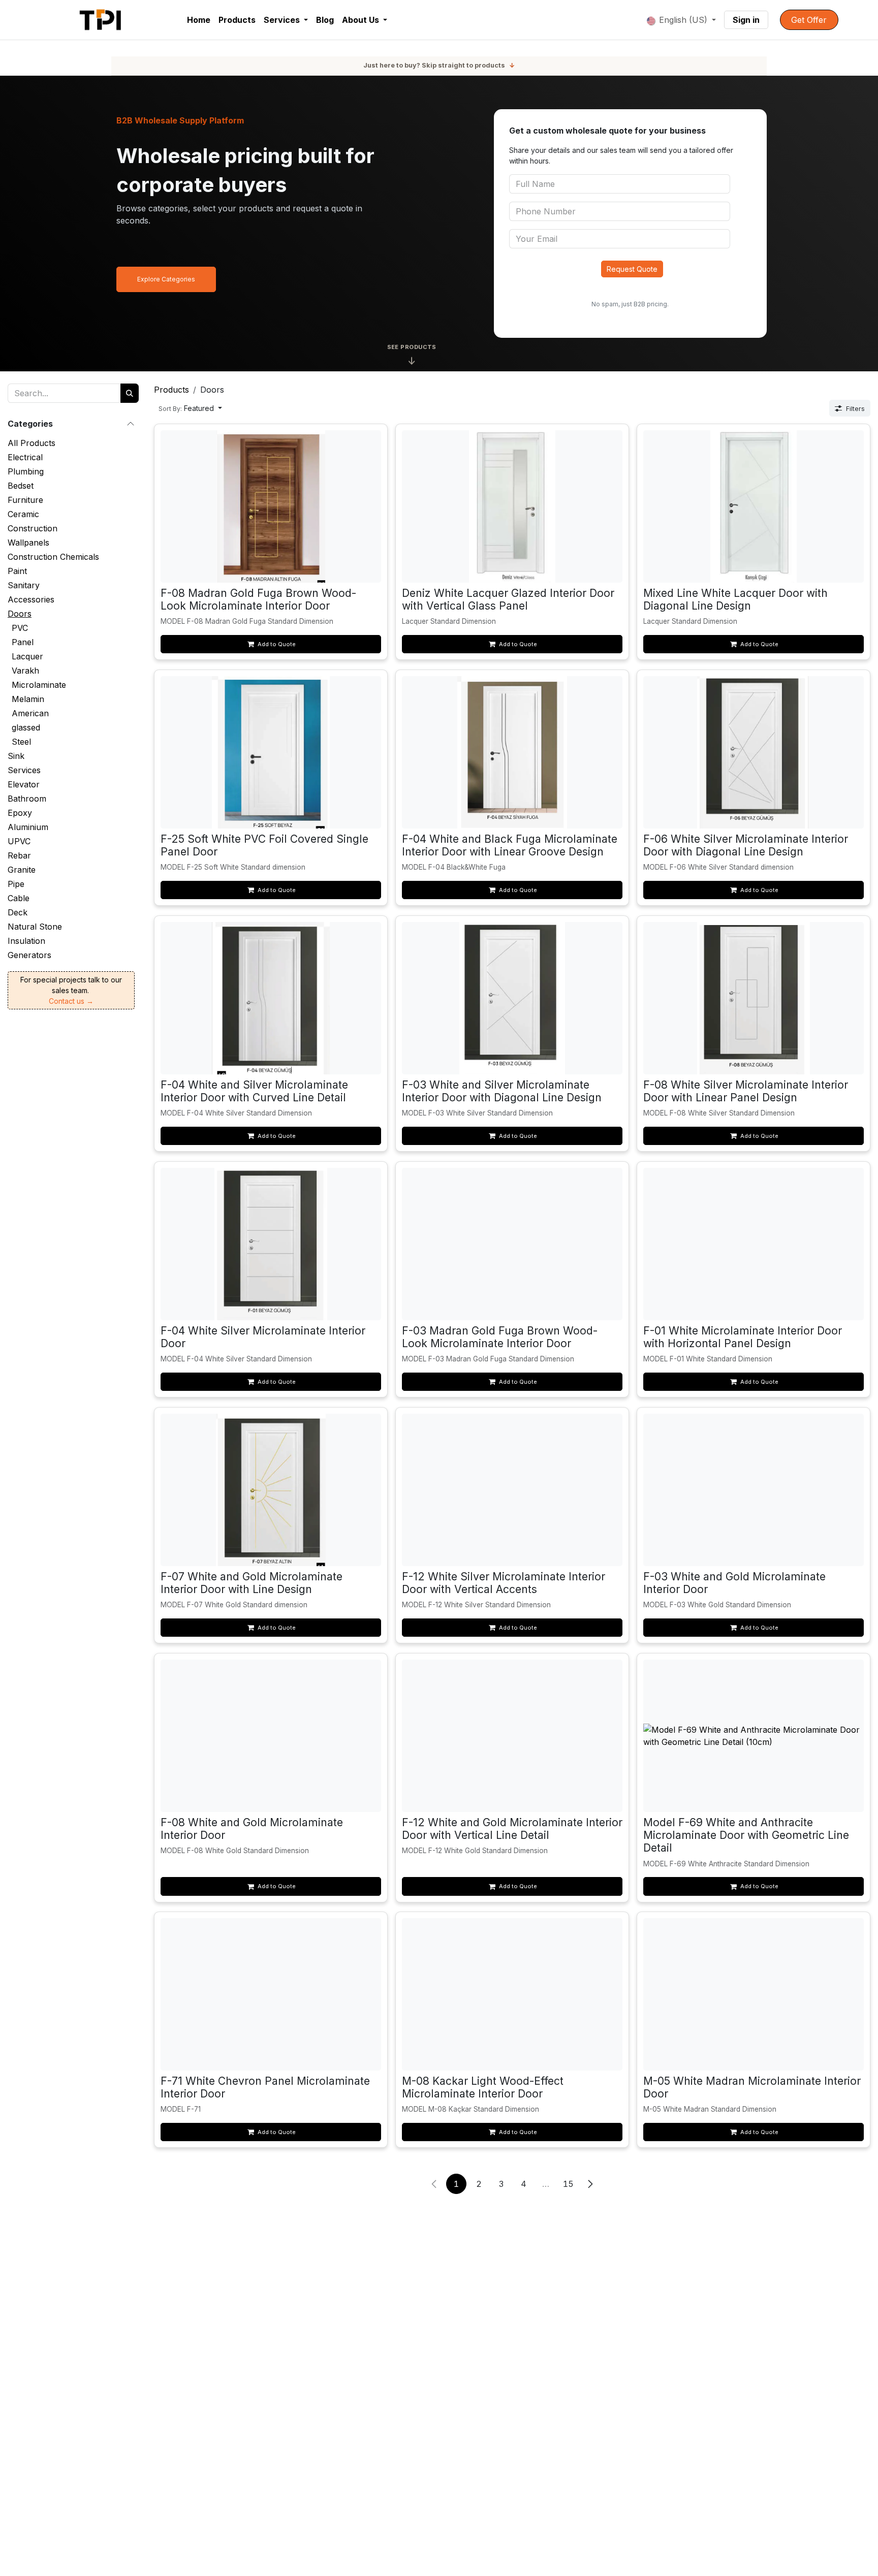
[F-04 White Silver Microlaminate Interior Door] (271, 1244)
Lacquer (27, 656)
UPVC (19, 841)
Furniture (25, 500)
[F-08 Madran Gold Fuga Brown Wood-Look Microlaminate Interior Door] (271, 506)
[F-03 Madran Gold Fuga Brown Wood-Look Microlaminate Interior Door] (512, 1244)
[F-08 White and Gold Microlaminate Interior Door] (271, 1736)
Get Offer (809, 20)
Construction (33, 528)
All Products (32, 443)
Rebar (19, 855)
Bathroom (27, 799)
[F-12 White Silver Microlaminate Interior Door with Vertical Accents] (512, 1490)
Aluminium (28, 827)
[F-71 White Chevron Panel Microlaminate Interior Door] (271, 1994)
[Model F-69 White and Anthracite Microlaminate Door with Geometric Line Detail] (754, 1736)
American (30, 713)
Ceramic (23, 514)
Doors (20, 614)
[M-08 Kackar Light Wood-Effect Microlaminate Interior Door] (512, 1994)
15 (568, 2184)
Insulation (26, 941)
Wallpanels (28, 543)
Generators (29, 955)
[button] (190, 408)
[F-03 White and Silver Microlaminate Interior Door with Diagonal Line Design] (512, 998)
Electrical (25, 457)
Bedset (21, 486)
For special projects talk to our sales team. (71, 990)
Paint (17, 571)
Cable (19, 898)
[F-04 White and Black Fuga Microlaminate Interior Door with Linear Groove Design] (512, 752)
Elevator (24, 784)
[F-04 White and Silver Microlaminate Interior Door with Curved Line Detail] (271, 998)
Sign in (746, 20)
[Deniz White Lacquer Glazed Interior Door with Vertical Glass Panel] (512, 506)
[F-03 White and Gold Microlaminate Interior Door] (754, 1490)
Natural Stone (35, 927)
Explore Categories (166, 279)
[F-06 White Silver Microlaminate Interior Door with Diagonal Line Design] (754, 752)
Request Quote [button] (632, 269)
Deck (18, 912)
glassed (26, 727)
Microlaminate (39, 685)
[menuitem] (199, 20)
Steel (21, 742)
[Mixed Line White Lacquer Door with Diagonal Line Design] (754, 506)
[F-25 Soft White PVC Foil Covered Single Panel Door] (271, 752)
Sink (16, 756)
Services (24, 770)
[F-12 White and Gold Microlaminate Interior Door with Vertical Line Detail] (512, 1736)
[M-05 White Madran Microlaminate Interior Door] (754, 1994)
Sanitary (24, 585)
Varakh (25, 671)
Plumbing (26, 471)
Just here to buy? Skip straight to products (439, 65)
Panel (23, 642)
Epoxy (20, 813)
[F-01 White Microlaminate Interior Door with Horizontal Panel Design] (754, 1244)
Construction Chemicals (53, 557)
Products (171, 390)
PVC (20, 628)
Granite (22, 870)
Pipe (16, 884)
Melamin (28, 699)
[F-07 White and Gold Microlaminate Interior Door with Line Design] (271, 1490)
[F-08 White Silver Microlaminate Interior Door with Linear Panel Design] (754, 998)
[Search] (130, 393)
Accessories (31, 599)
